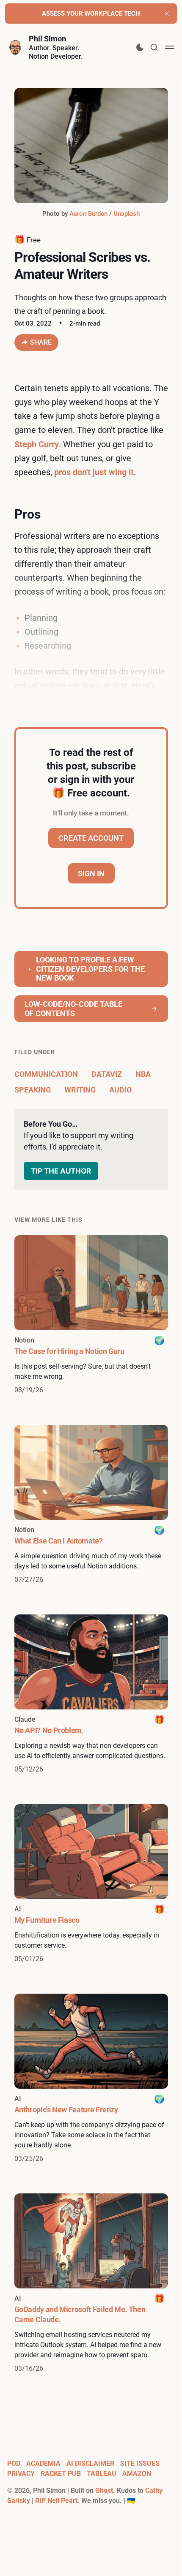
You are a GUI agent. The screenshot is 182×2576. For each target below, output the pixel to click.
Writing (80, 1090)
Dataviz (107, 1074)
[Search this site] (154, 47)
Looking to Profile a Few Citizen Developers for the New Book (90, 969)
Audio (120, 1090)
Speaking (33, 1090)
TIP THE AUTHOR (61, 1171)
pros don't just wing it (94, 472)
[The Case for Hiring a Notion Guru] (91, 1315)
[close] (167, 14)
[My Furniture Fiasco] (91, 1884)
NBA (143, 1074)
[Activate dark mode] (140, 47)
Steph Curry (37, 444)
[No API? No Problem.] (91, 1694)
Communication (46, 1074)
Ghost (104, 2490)
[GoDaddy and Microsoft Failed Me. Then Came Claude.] (91, 2284)
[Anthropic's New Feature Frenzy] (91, 2079)
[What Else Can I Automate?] (91, 1505)
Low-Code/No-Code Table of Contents (73, 1009)
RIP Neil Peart (56, 2501)
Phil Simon (47, 39)
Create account (91, 838)
